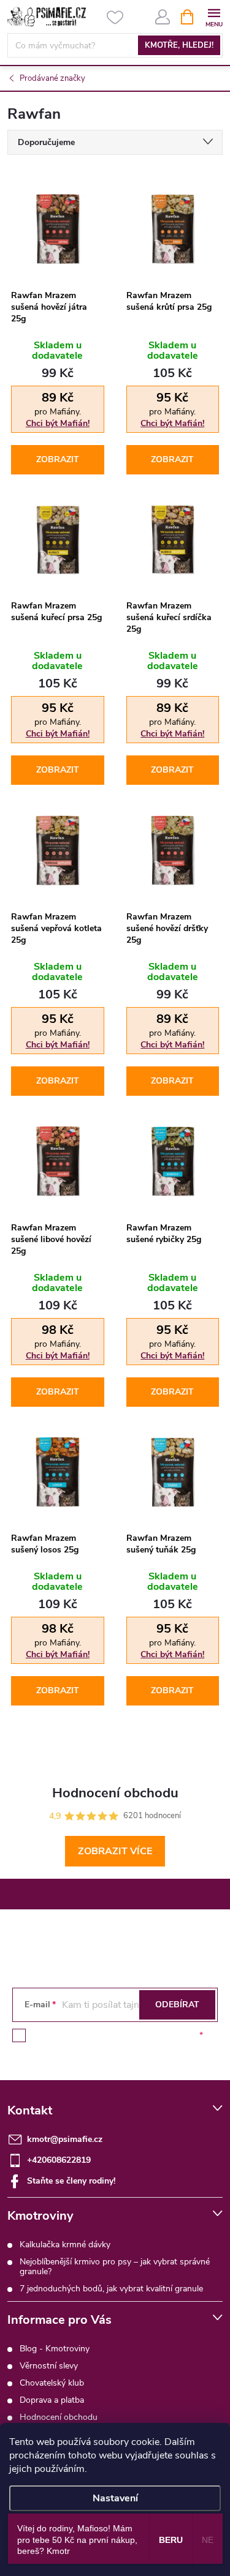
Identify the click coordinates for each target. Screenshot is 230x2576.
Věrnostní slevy (49, 2366)
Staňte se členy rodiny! (71, 2181)
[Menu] (214, 16)
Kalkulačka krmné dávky (65, 2245)
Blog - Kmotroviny (55, 2349)
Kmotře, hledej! (179, 45)
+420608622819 (59, 2160)
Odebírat (177, 2005)
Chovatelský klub (52, 2383)
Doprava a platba (52, 2400)
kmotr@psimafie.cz (65, 2139)
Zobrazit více (115, 1851)
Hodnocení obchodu (59, 2417)
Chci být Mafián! (58, 423)
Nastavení (115, 2498)
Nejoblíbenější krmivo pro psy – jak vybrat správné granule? (115, 2267)
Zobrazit (58, 459)
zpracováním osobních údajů (141, 2035)
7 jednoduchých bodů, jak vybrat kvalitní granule (111, 2289)
